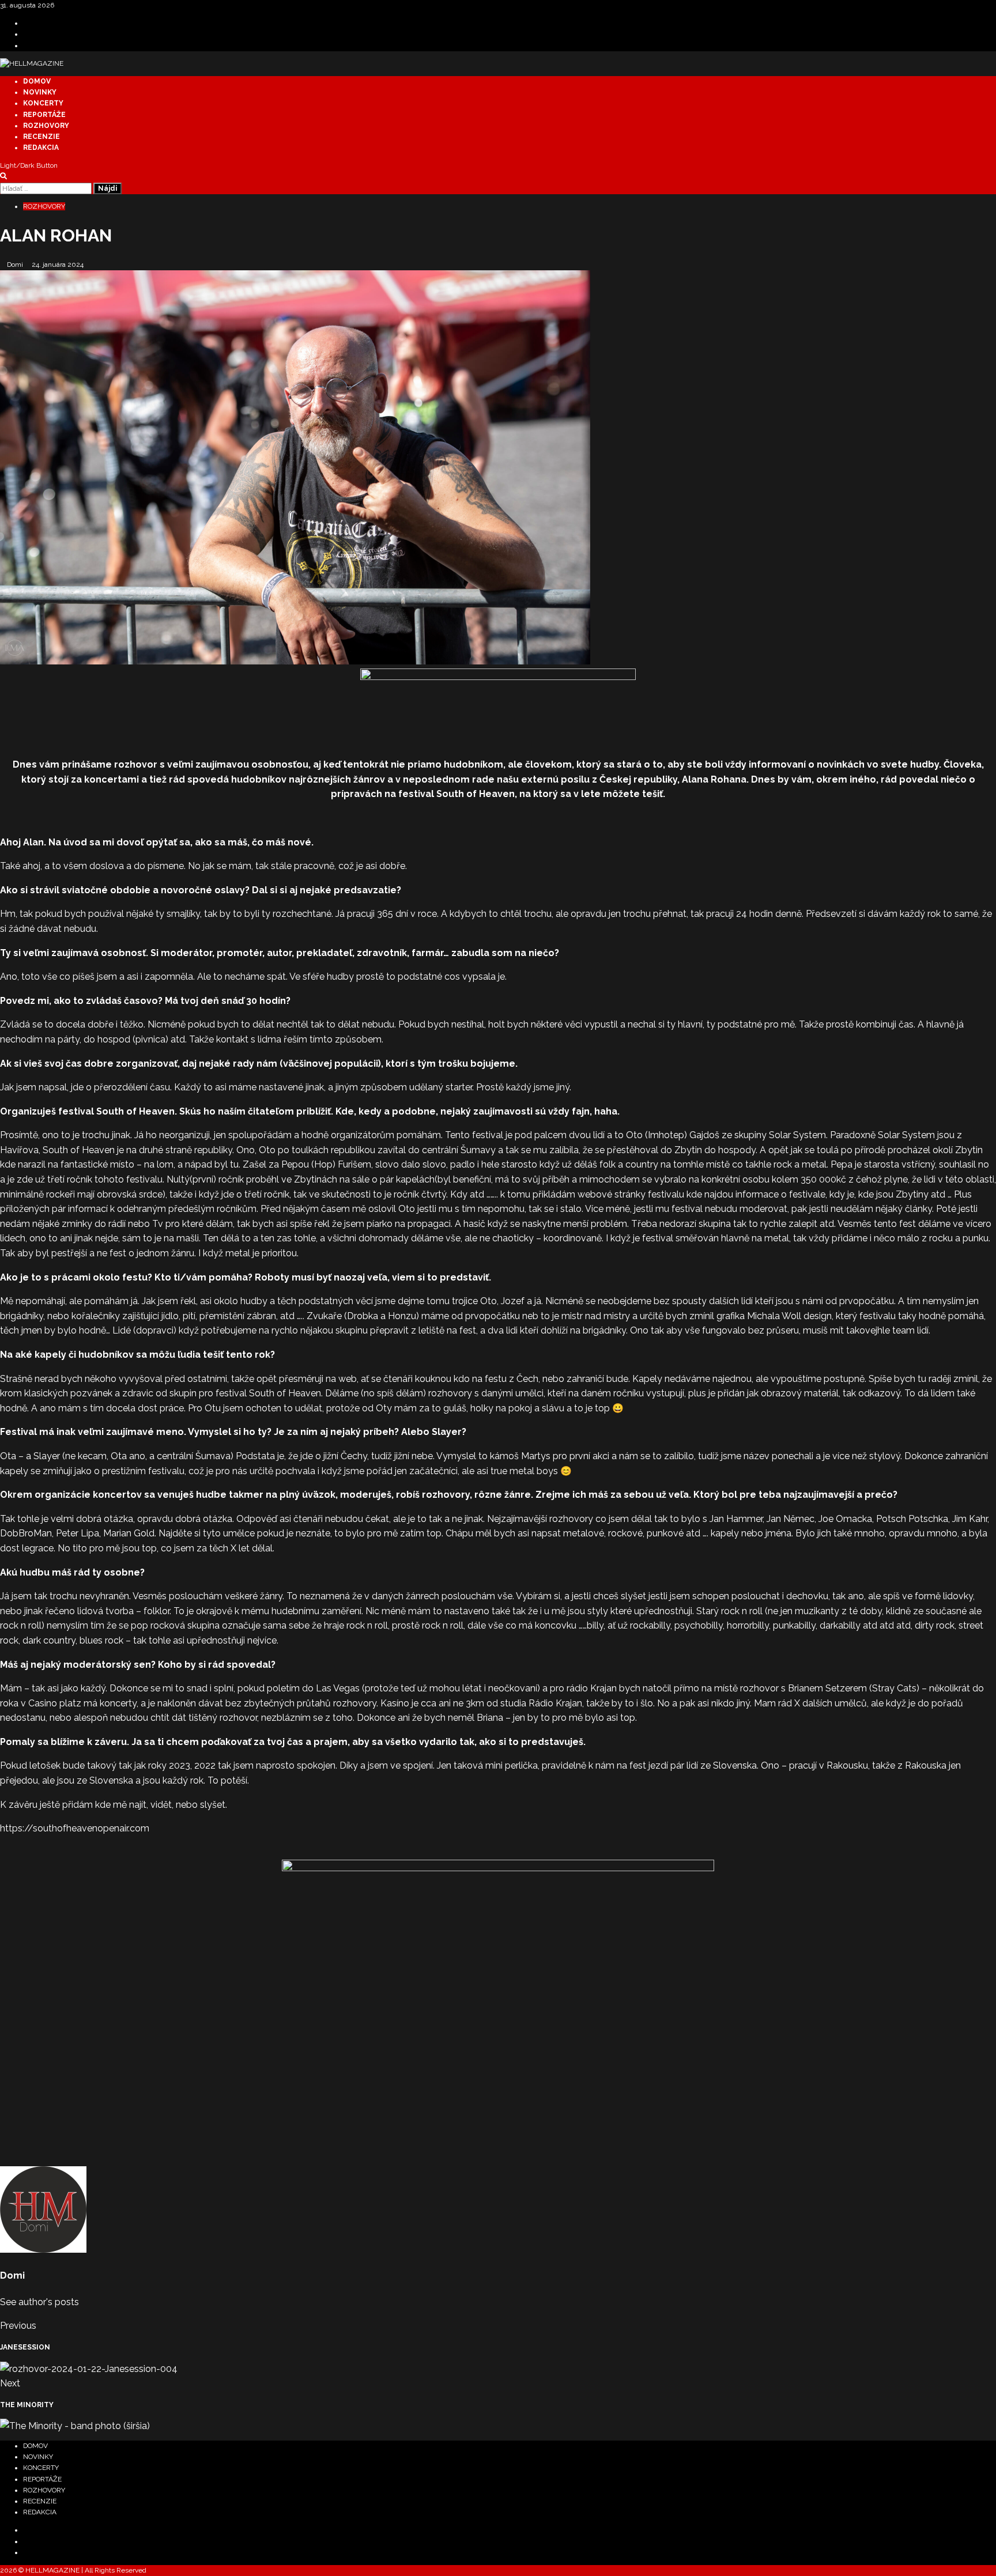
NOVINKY (40, 92)
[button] (3, 176)
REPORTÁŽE (44, 115)
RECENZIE (41, 137)
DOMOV (37, 81)
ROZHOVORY (46, 126)
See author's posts (39, 2302)
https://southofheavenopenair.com (75, 1828)
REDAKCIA (41, 148)
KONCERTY (43, 103)
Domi (16, 265)
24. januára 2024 (58, 265)
